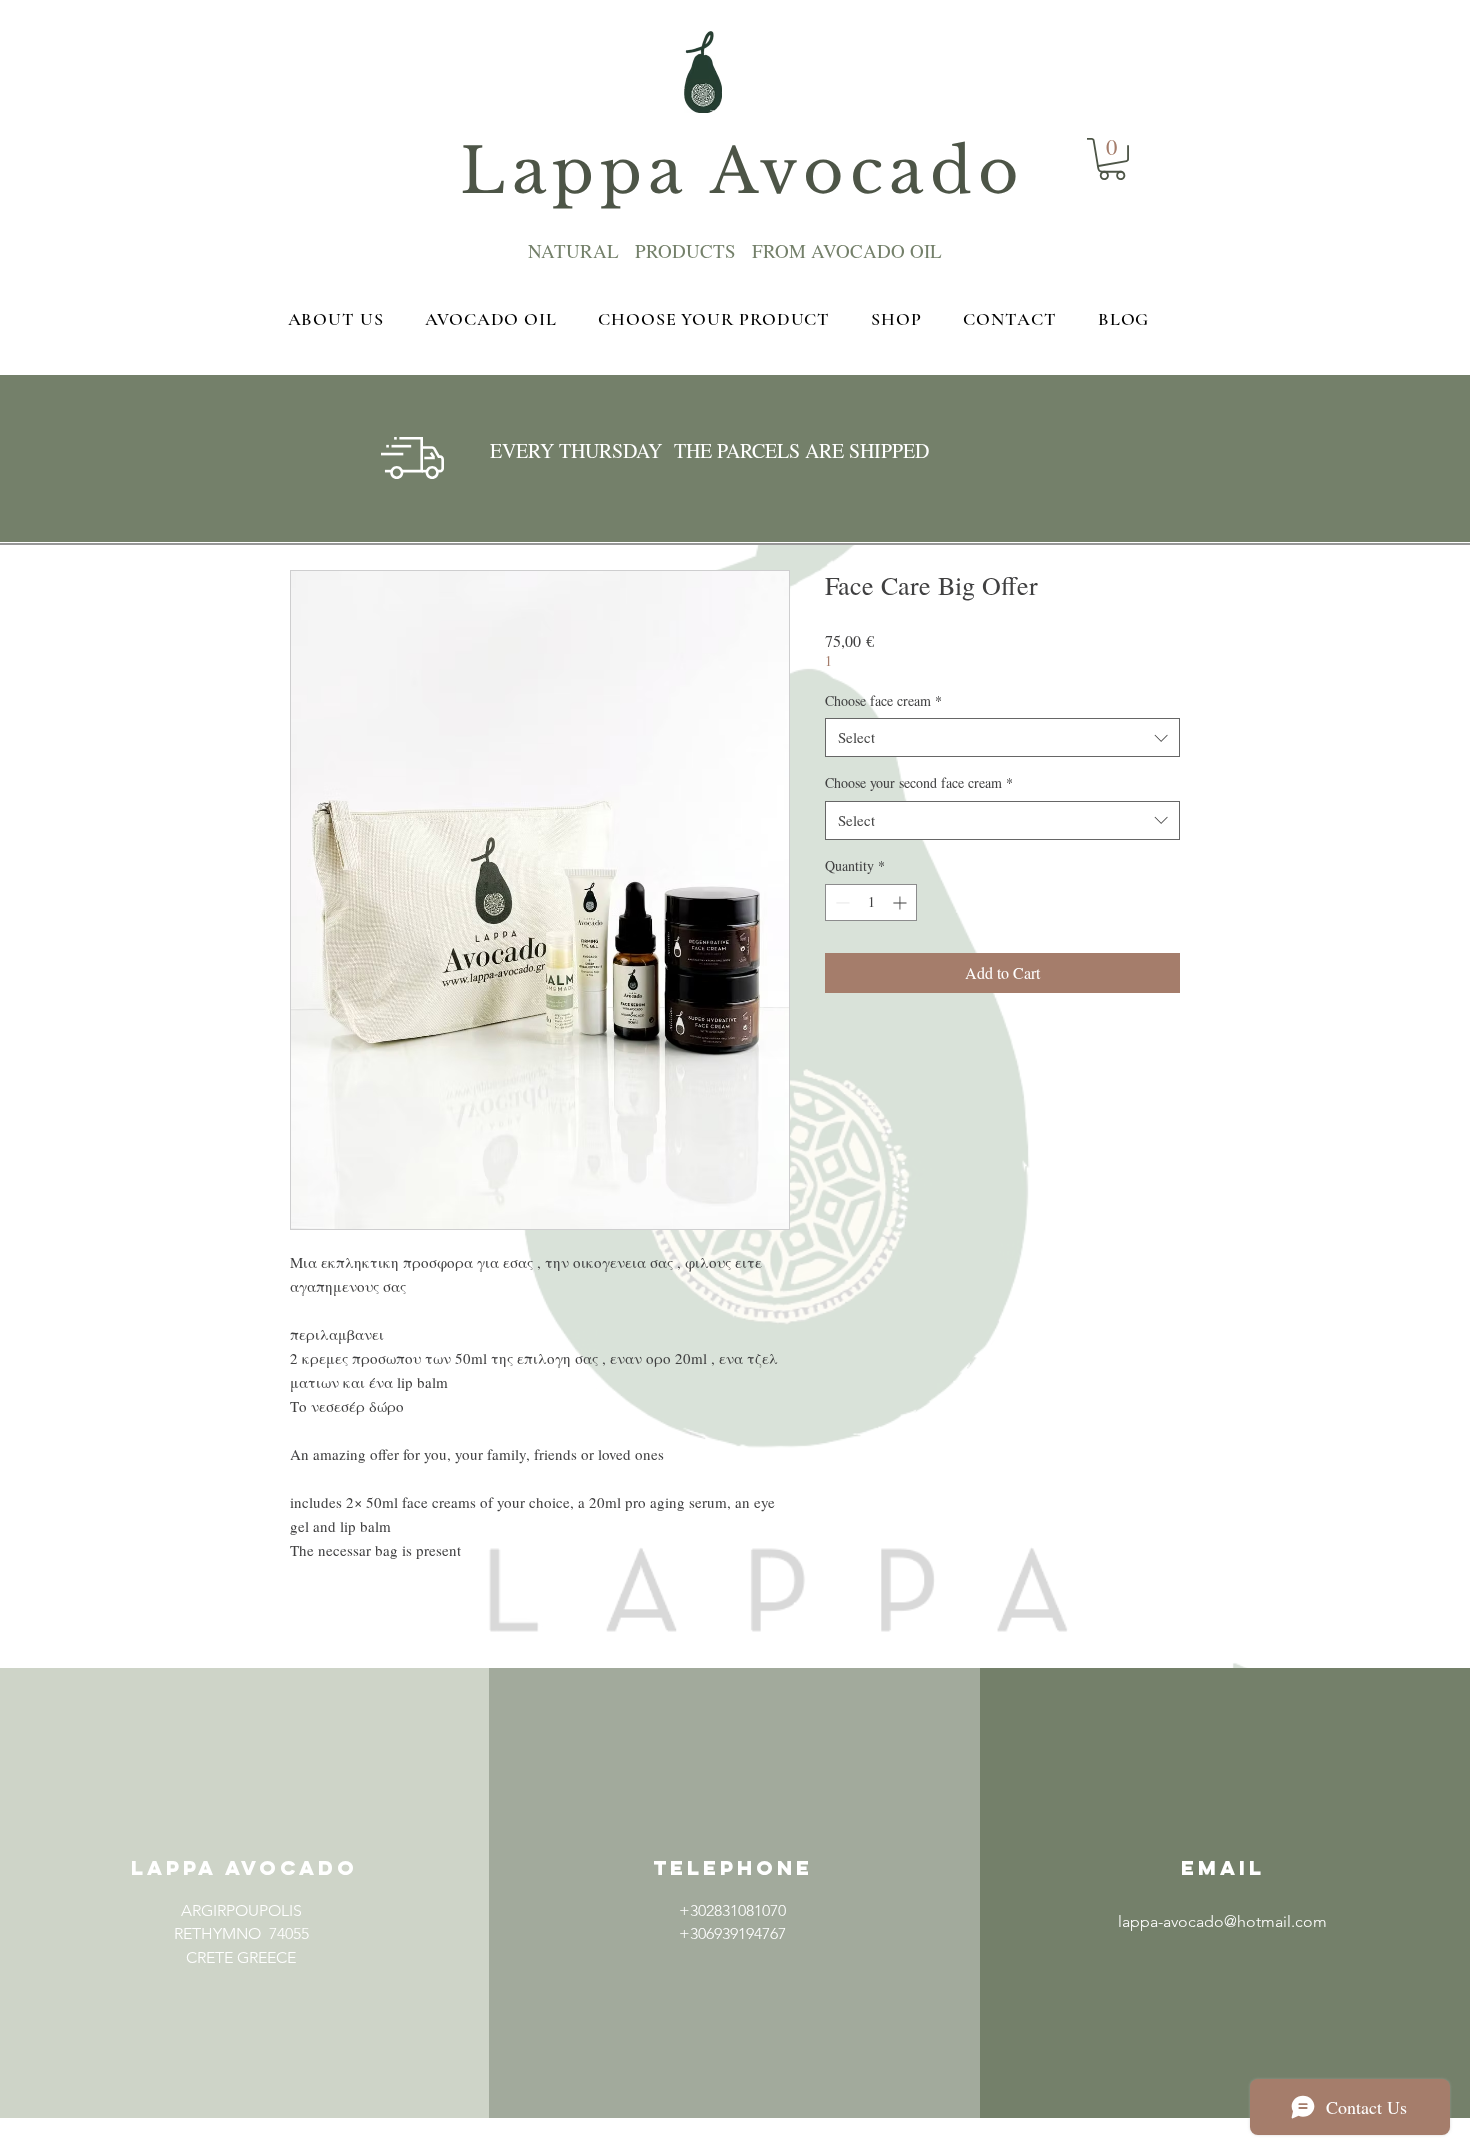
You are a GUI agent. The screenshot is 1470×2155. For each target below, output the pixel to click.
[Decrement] (840, 902)
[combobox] (1002, 737)
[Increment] (901, 902)
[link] (1112, 159)
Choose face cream (883, 700)
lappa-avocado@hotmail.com (1222, 1921)
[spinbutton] (871, 902)
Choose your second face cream (919, 782)
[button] (241, 2003)
